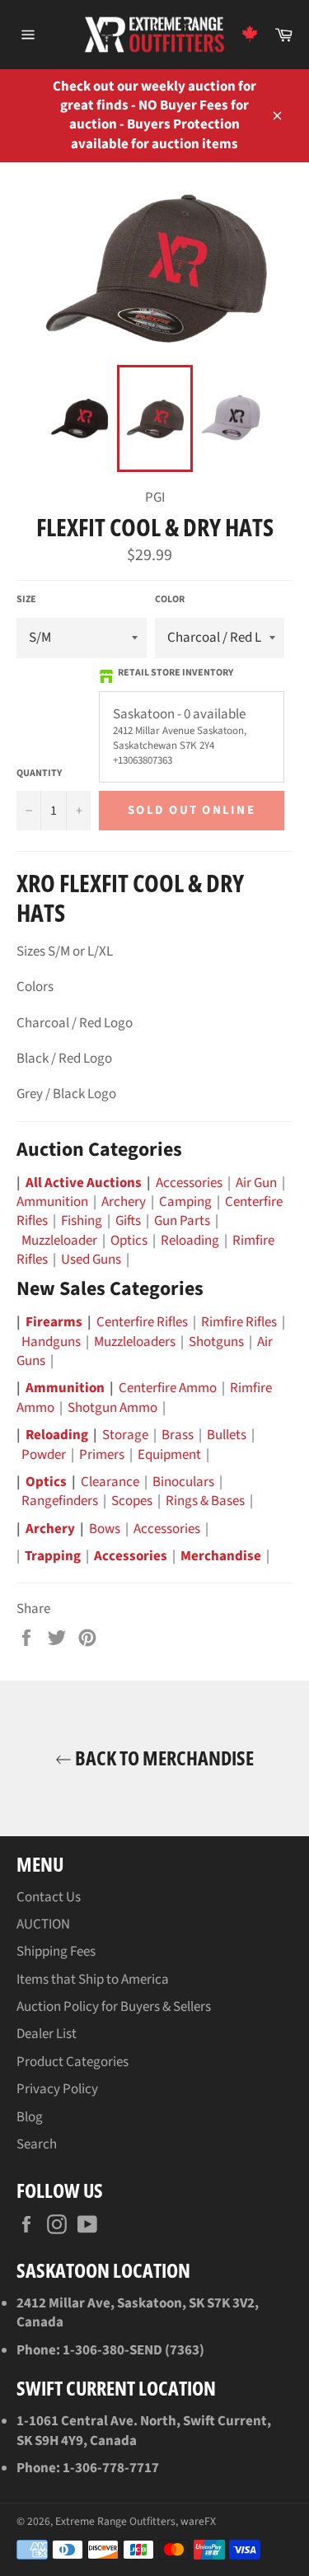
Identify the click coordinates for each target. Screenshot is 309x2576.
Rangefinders (60, 1501)
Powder (44, 1455)
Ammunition (52, 1202)
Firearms (54, 1322)
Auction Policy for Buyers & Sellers (114, 2007)
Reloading (190, 1241)
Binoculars (183, 1482)
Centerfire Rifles (142, 1322)
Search (37, 2144)
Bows (105, 1529)
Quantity (39, 774)
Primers (102, 1455)
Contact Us (49, 1897)
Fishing (82, 1221)
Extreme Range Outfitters (115, 2521)
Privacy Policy (57, 2089)
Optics (129, 1241)
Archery (124, 1202)
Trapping (53, 1556)
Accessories (189, 1183)
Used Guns (91, 1260)
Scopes (132, 1501)
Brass (178, 1435)
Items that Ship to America (93, 1980)
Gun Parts (182, 1221)
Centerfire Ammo (168, 1388)
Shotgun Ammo (112, 1408)
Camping (185, 1202)
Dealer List (47, 2034)
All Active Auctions (84, 1183)
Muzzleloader (59, 1241)
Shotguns (216, 1342)
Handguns (51, 1342)
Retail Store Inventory (176, 673)
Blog (30, 2117)
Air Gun (256, 1183)
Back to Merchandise (163, 1758)
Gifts (128, 1221)
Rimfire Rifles (239, 1322)
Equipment (169, 1455)
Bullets (227, 1435)
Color (170, 600)
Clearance (110, 1482)
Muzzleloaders (135, 1342)
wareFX (198, 2521)
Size (26, 600)
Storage (125, 1435)
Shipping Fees (56, 1952)
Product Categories (73, 2062)
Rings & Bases (205, 1501)
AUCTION (43, 1924)
